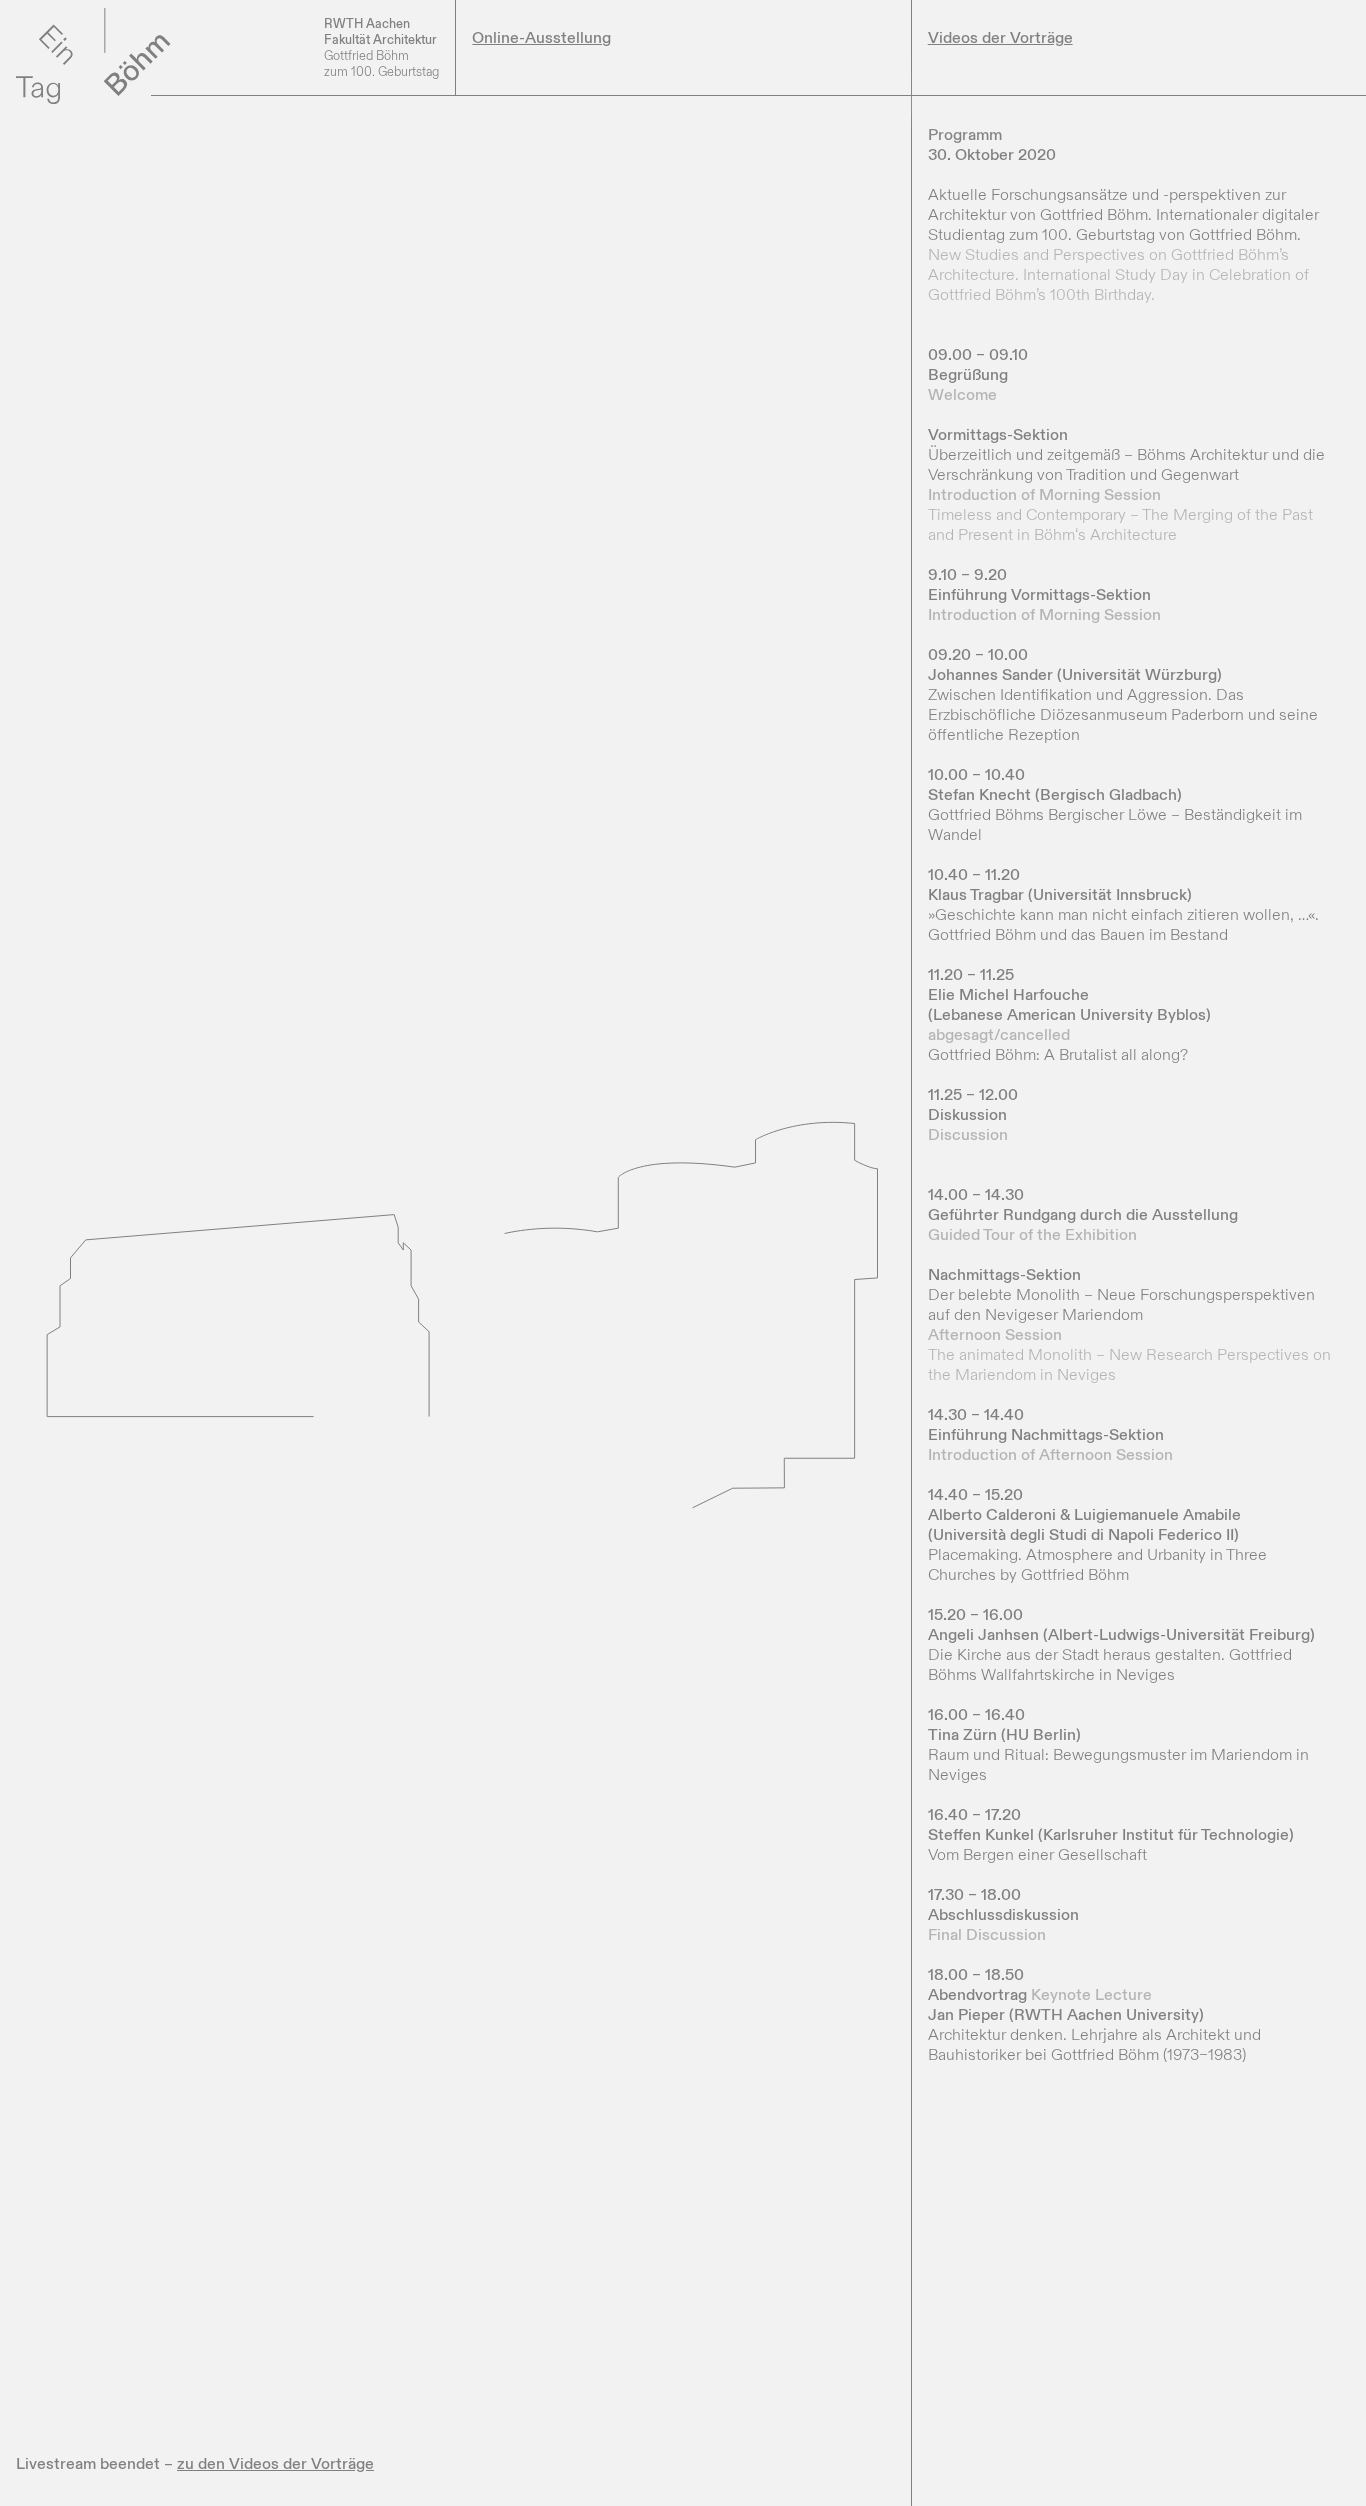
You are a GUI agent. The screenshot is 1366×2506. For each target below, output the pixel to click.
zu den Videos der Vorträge (275, 2464)
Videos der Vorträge (1000, 38)
